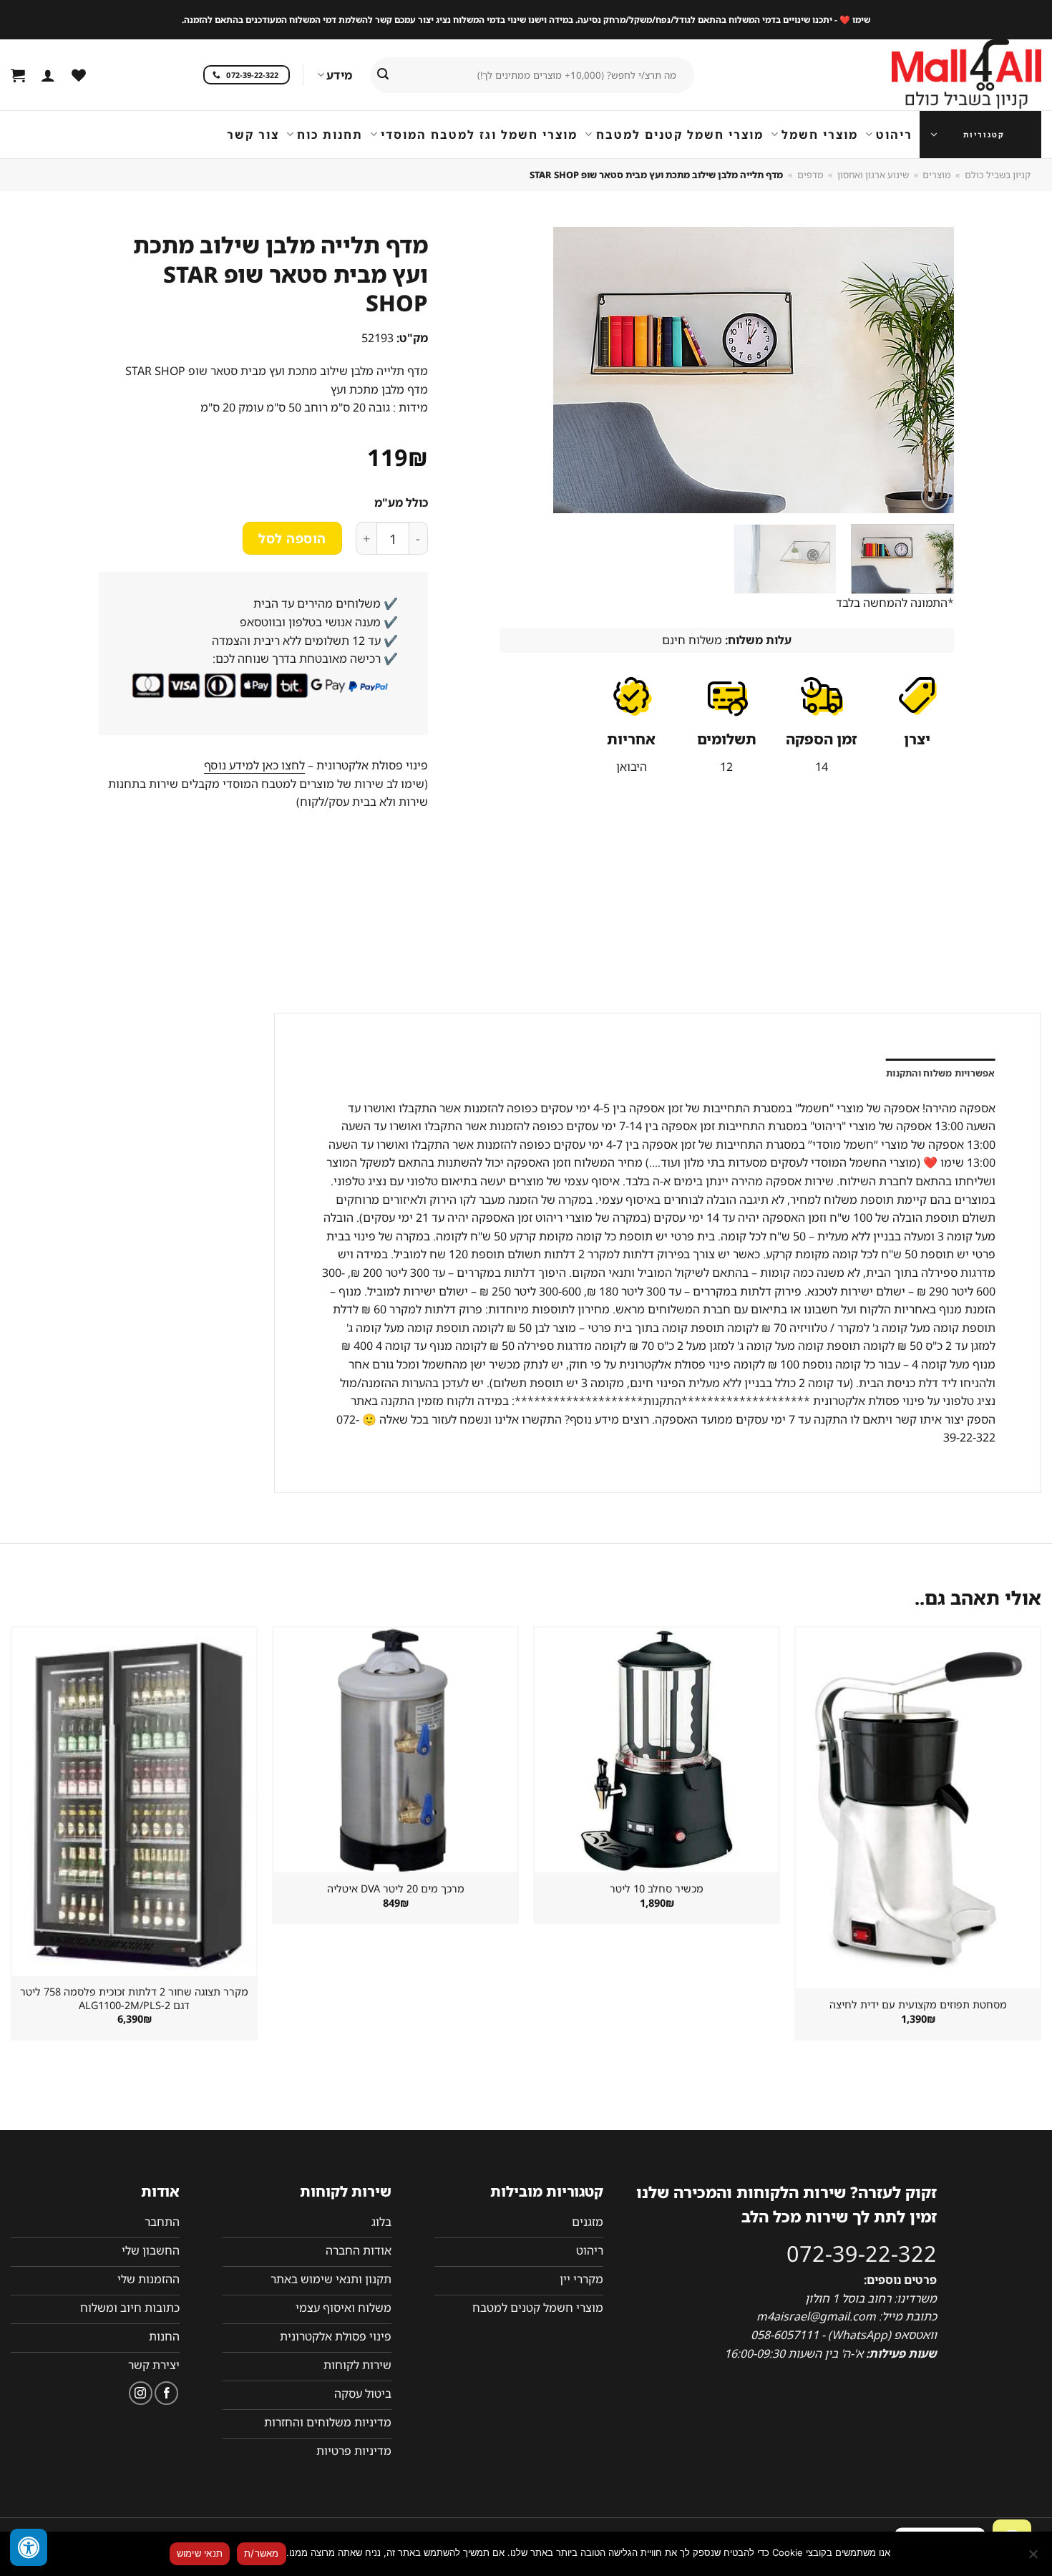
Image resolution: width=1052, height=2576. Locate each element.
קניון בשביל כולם (998, 175)
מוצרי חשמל (820, 135)
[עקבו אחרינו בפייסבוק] (166, 2393)
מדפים (810, 175)
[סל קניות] (18, 75)
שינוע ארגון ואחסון (873, 175)
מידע (339, 75)
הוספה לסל (292, 538)
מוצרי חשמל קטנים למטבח (680, 135)
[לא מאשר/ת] (1034, 2558)
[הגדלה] (935, 496)
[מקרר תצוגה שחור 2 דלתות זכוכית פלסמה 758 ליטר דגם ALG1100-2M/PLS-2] (134, 1802)
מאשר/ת (262, 2553)
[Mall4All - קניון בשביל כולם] (937, 75)
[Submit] (383, 75)
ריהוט (894, 135)
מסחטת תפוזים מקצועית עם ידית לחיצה (918, 2005)
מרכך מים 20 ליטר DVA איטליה (396, 1889)
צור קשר (253, 135)
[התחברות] (48, 75)
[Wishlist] (79, 75)
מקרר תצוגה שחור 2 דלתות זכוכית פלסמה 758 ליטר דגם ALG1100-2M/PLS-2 (134, 1999)
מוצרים (936, 175)
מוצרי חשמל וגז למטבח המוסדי (479, 135)
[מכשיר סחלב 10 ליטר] (657, 1750)
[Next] (516, 370)
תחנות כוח (330, 135)
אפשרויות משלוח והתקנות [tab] (941, 1073)
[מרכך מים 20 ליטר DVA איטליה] (395, 1750)
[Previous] (927, 370)
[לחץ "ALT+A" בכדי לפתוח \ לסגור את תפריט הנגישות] (29, 2547)
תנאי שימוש (200, 2553)
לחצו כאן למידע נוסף (254, 765)
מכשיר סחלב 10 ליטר (657, 1889)
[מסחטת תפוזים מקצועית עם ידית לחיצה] (918, 1808)
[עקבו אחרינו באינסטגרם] (141, 2393)
